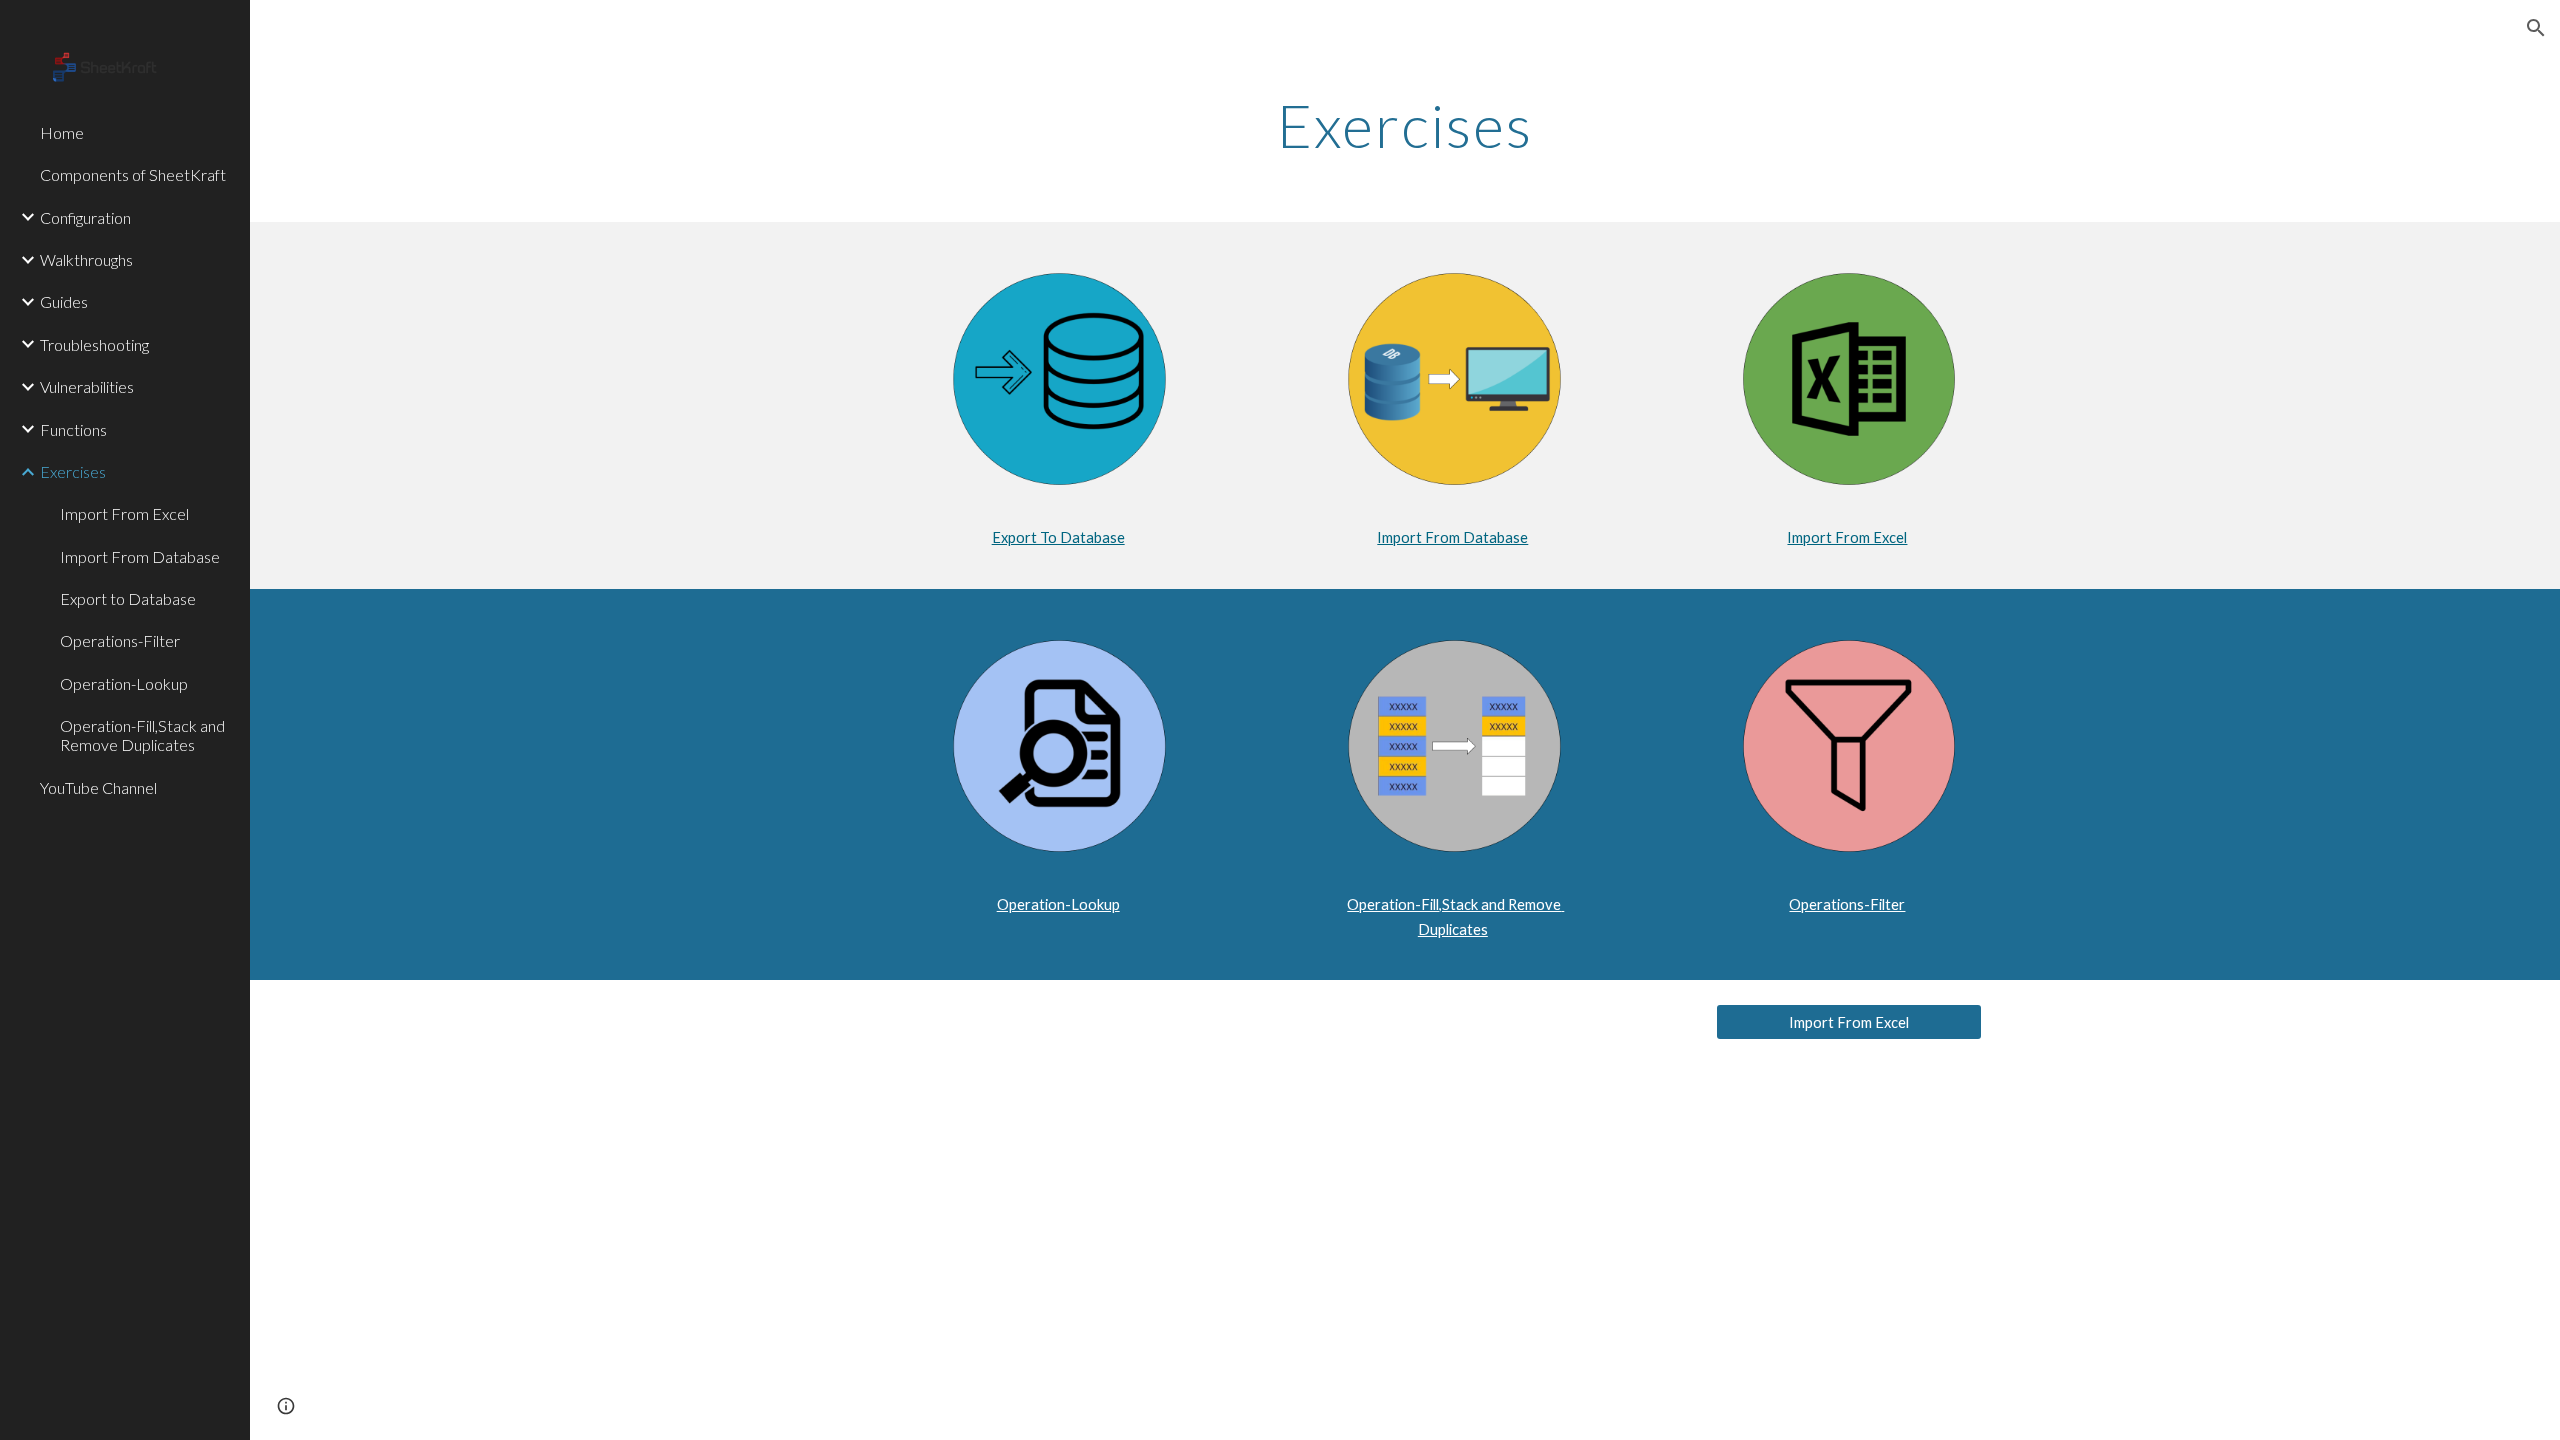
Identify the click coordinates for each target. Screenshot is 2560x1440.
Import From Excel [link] (124, 513)
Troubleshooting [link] (94, 344)
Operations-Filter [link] (120, 640)
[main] (1405, 125)
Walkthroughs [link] (86, 259)
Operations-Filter (1847, 904)
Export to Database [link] (128, 598)
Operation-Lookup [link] (124, 683)
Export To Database (1058, 537)
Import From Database (1452, 537)
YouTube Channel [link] (98, 787)
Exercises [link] (73, 471)
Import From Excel (1847, 537)
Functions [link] (73, 429)
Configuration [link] (85, 217)
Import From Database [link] (140, 556)
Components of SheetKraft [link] (133, 174)
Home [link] (62, 132)
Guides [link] (64, 301)
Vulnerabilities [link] (87, 386)
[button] (2536, 28)
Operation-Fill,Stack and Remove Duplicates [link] (142, 735)
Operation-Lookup (1058, 904)
